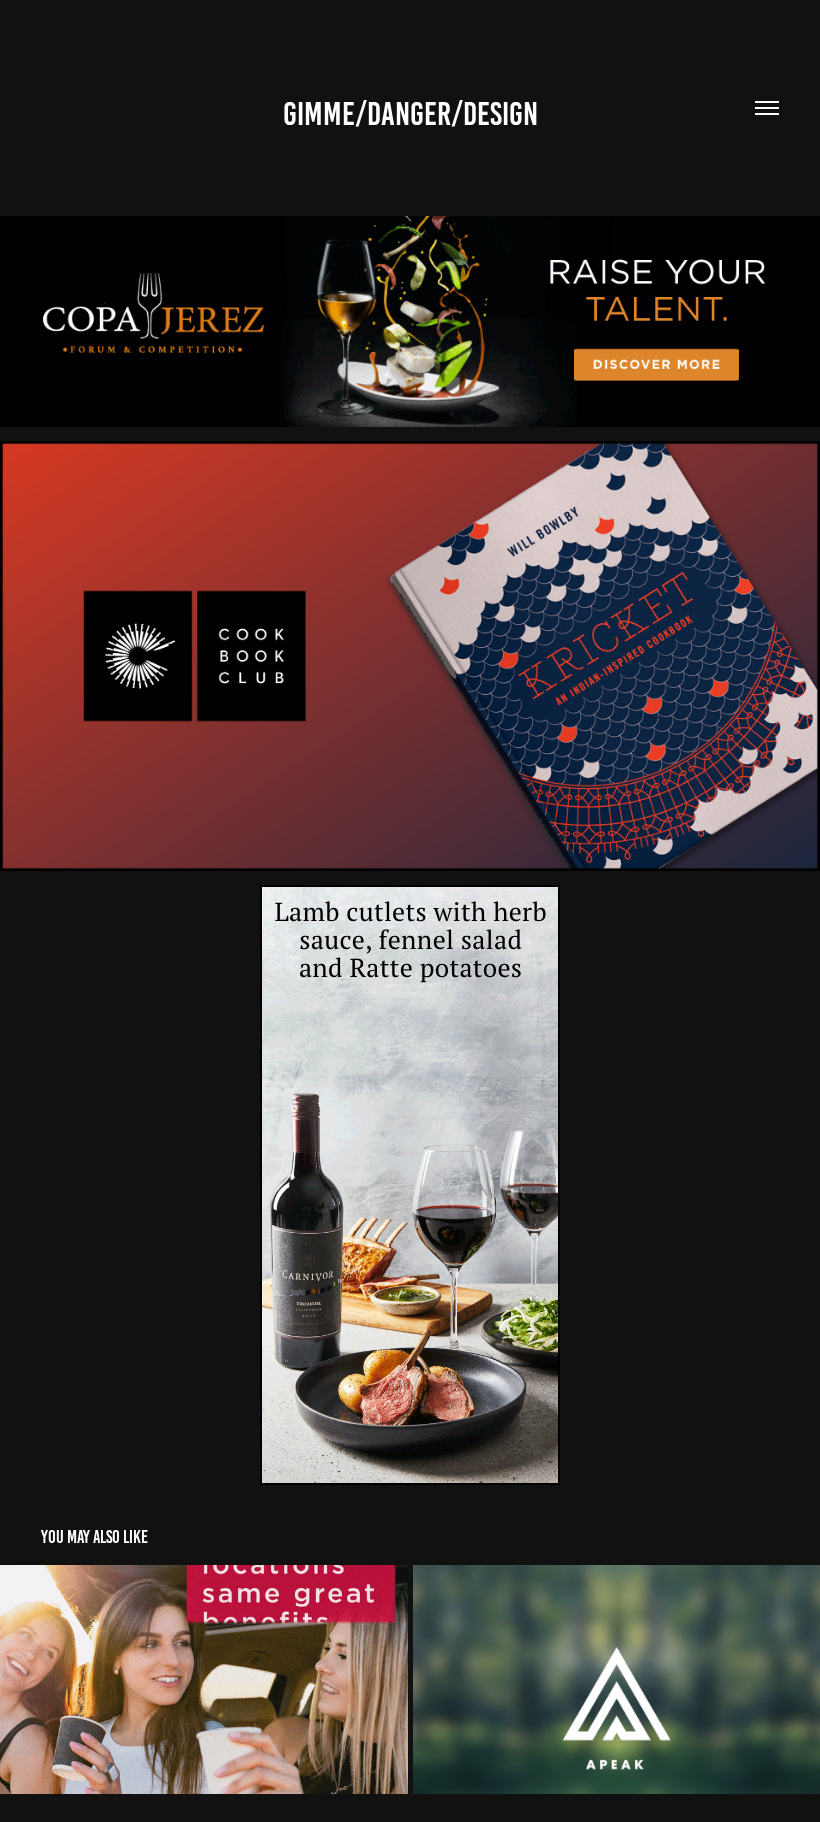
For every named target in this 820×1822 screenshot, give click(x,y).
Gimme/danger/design (410, 114)
